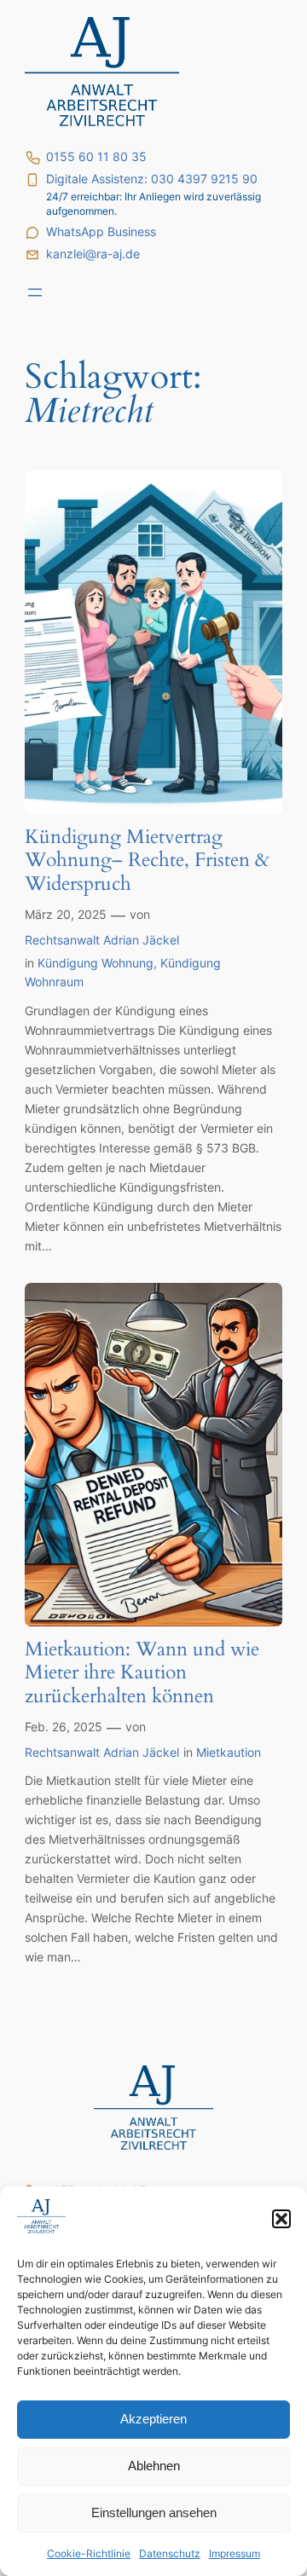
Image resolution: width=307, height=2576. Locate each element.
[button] (281, 2219)
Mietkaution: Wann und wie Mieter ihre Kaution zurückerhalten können (142, 1673)
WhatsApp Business (101, 232)
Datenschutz (170, 2553)
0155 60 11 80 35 (96, 157)
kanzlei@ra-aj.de (93, 254)
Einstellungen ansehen (154, 2512)
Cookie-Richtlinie (89, 2553)
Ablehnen (154, 2466)
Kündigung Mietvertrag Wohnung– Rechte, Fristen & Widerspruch (147, 861)
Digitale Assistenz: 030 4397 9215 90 (152, 179)
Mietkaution (229, 1752)
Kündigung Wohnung (96, 963)
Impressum (235, 2553)
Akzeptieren (153, 2419)
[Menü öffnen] (35, 292)
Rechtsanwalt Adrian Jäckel (102, 940)
